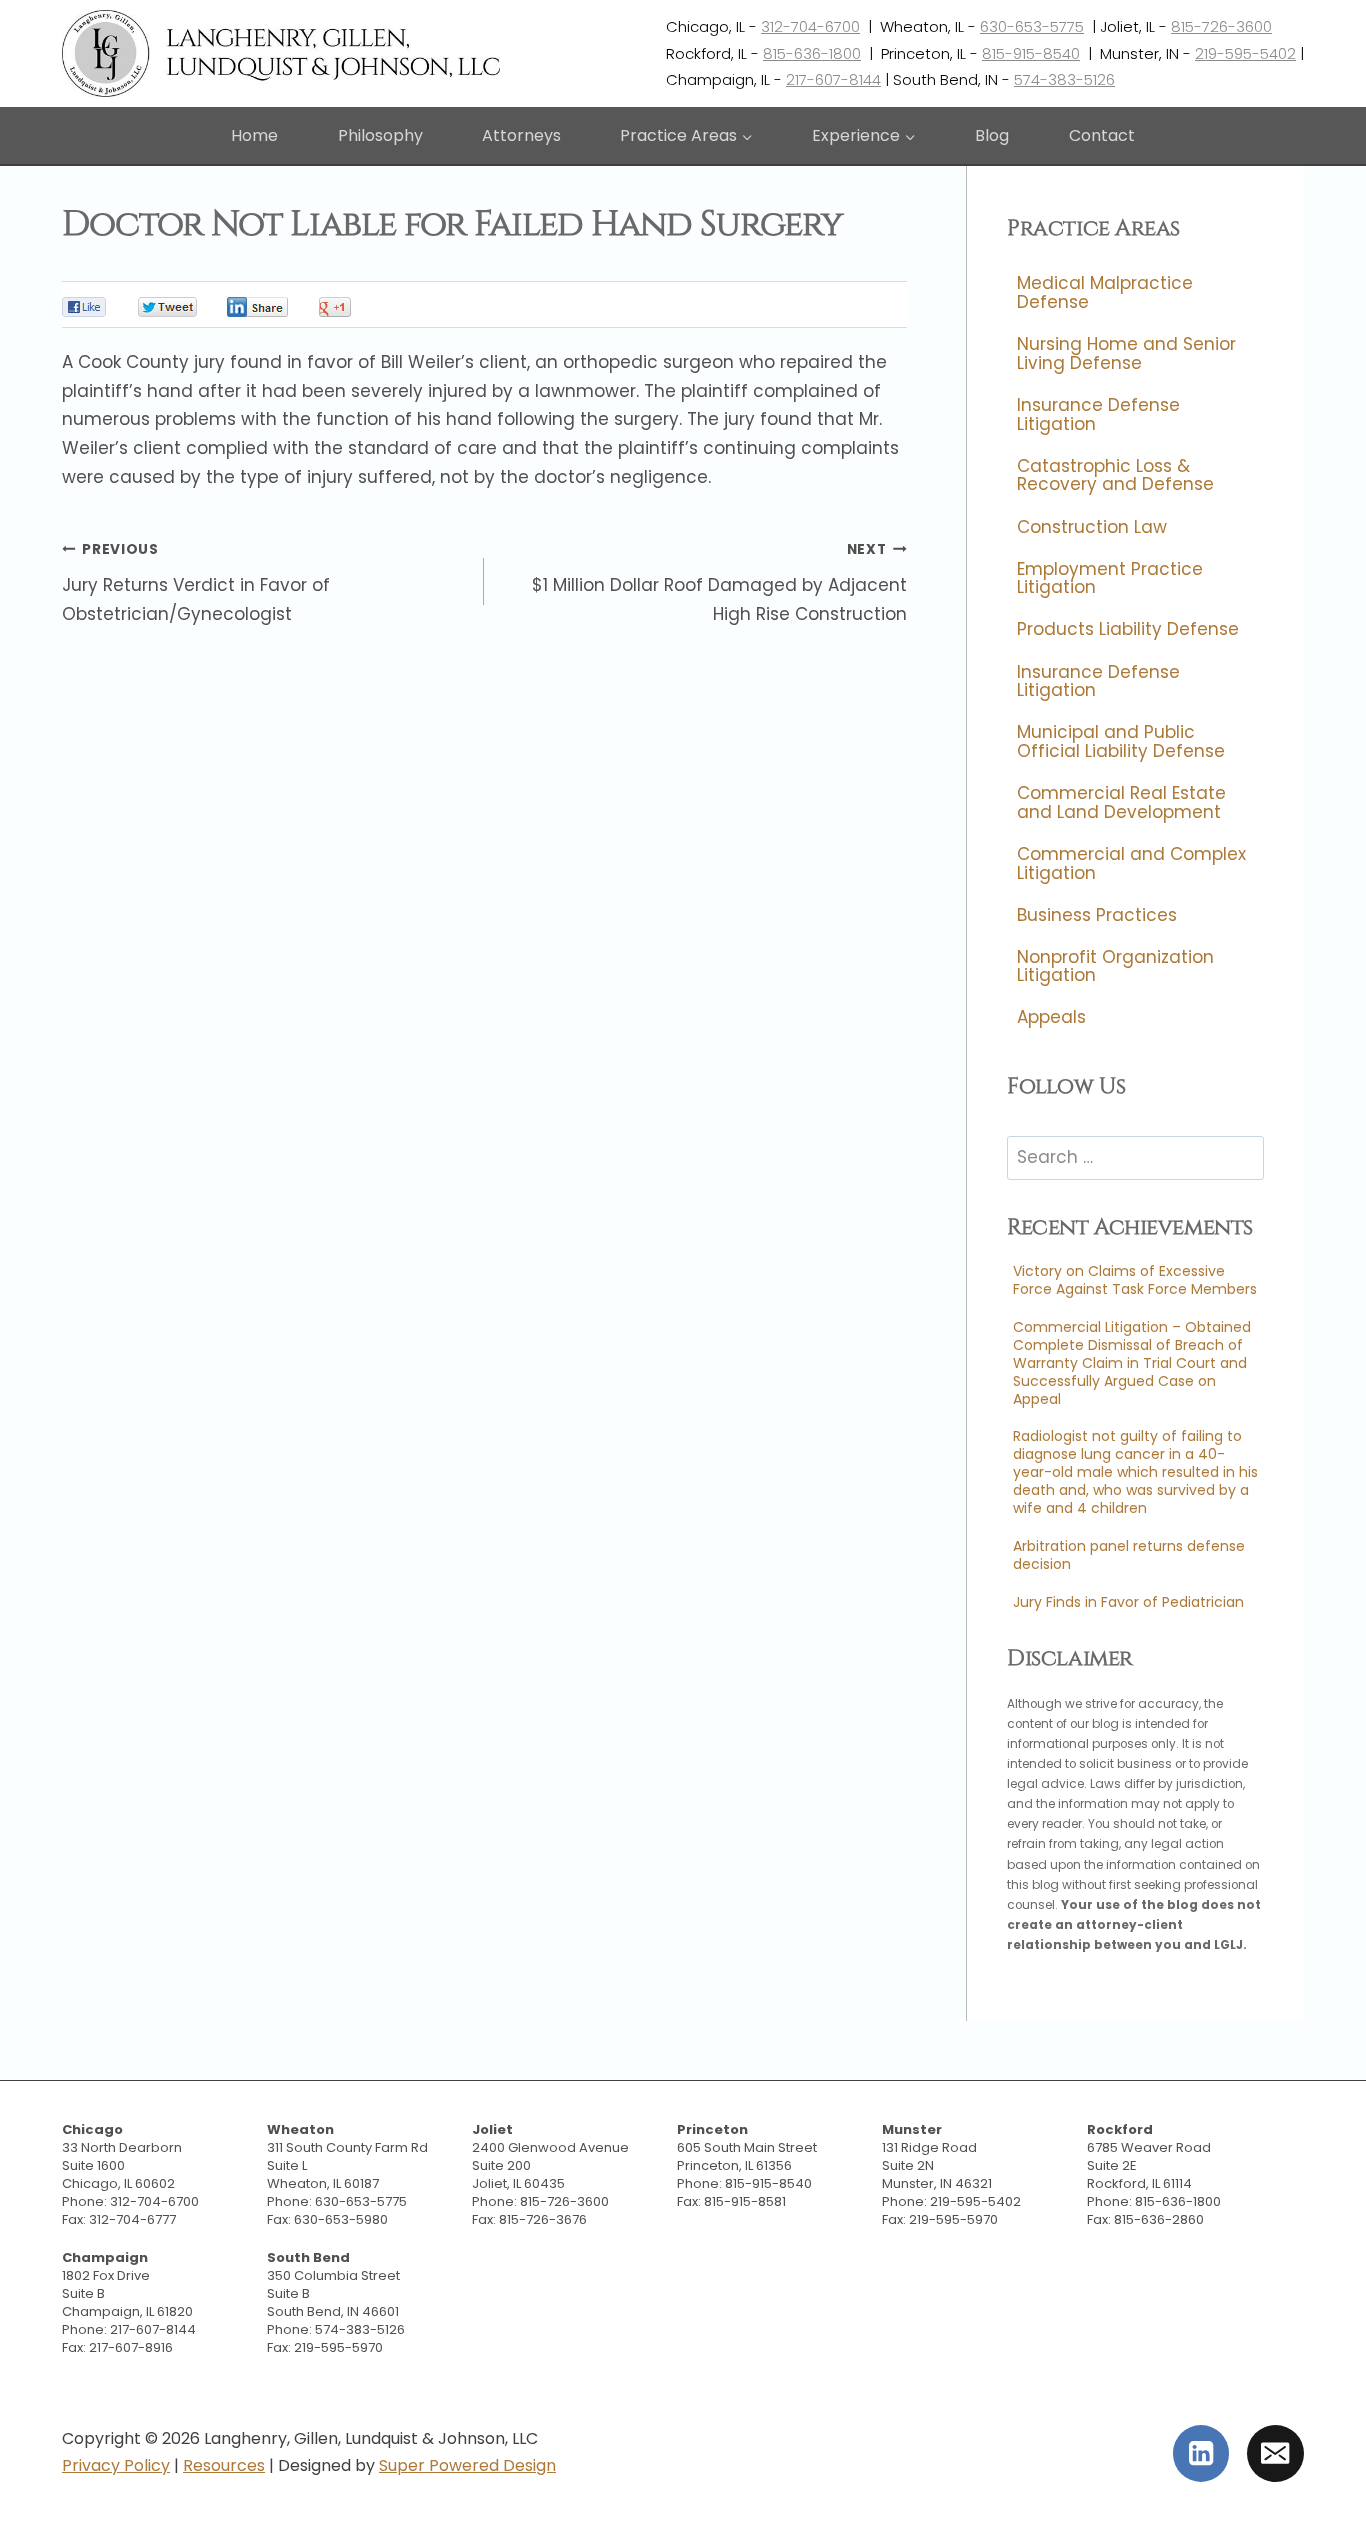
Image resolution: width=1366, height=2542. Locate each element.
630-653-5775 (1032, 26)
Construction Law (1092, 527)
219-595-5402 (1245, 53)
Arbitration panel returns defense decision (1129, 1555)
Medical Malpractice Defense (1105, 293)
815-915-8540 (1031, 53)
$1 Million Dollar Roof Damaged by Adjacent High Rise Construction (719, 583)
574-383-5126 (1064, 79)
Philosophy (380, 135)
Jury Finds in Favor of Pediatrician (1128, 1602)
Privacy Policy (116, 2465)
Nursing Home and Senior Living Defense (1126, 354)
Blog (992, 135)
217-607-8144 (833, 79)
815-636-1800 (812, 53)
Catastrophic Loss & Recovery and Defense (1115, 475)
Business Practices (1097, 915)
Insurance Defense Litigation (1098, 414)
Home (254, 135)
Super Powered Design (467, 2465)
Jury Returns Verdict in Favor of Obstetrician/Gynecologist (196, 583)
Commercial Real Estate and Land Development (1121, 802)
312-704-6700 (810, 26)
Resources (224, 2465)
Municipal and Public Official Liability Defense (1121, 742)
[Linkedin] (1201, 2453)
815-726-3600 (1221, 26)
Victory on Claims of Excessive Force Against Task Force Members (1135, 1280)
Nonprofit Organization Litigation (1115, 966)
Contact (1102, 135)
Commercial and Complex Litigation (1131, 863)
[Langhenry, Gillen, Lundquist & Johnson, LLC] (283, 53)
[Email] (1275, 2453)
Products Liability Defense (1128, 630)
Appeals (1051, 1018)
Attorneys (521, 135)
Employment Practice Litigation (1110, 578)
